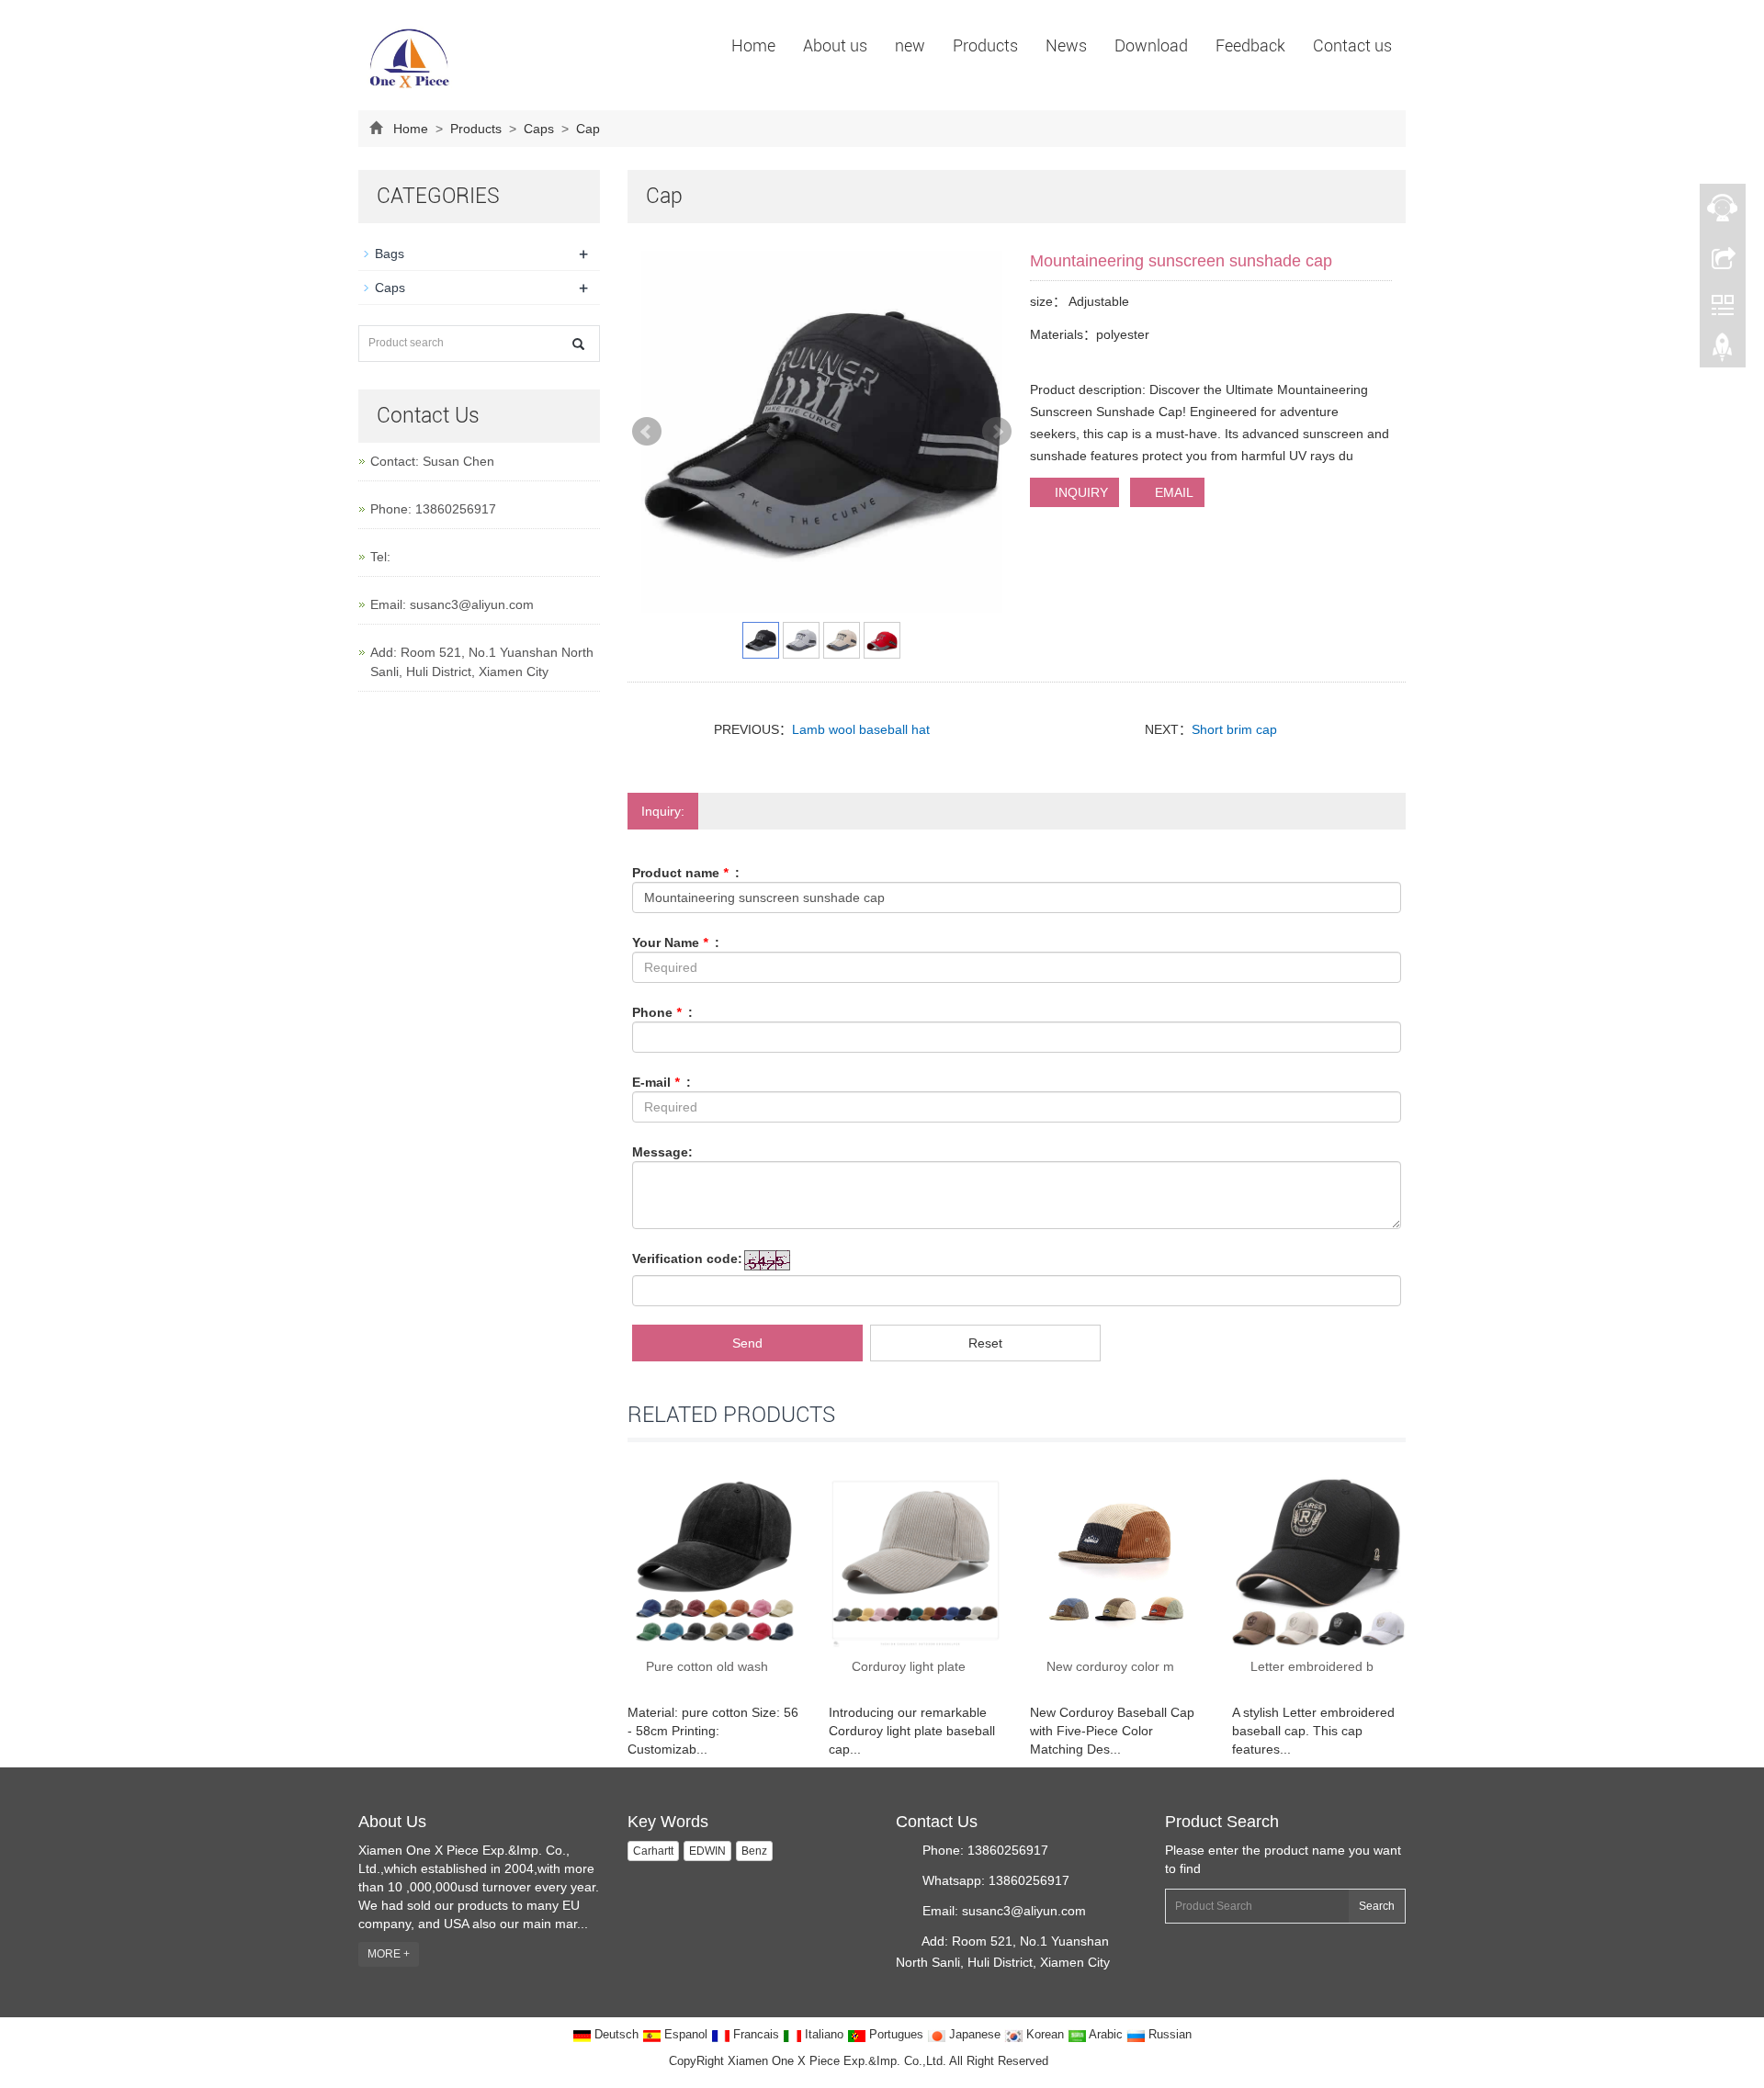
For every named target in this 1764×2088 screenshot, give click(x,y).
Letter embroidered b (1312, 1666)
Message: (662, 1152)
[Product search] (578, 344)
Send (747, 1343)
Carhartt (653, 1851)
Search (1377, 1906)
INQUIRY (1080, 492)
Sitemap (1074, 2061)
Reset (985, 1343)
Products (985, 45)
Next (997, 432)
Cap (586, 129)
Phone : (662, 1012)
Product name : (686, 873)
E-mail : (661, 1082)
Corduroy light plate (909, 1666)
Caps (539, 129)
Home (753, 45)
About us (835, 45)
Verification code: (687, 1258)
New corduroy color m (1110, 1666)
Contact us (1352, 45)
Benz (754, 1851)
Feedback (1250, 45)
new (910, 45)
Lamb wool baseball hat (861, 729)
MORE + (389, 1954)
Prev (647, 432)
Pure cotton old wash (707, 1666)
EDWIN (707, 1851)
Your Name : (676, 942)
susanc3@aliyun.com (472, 604)
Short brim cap (1234, 729)
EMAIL (1172, 492)
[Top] (1723, 352)
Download (1151, 45)
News (1066, 45)
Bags (390, 254)
